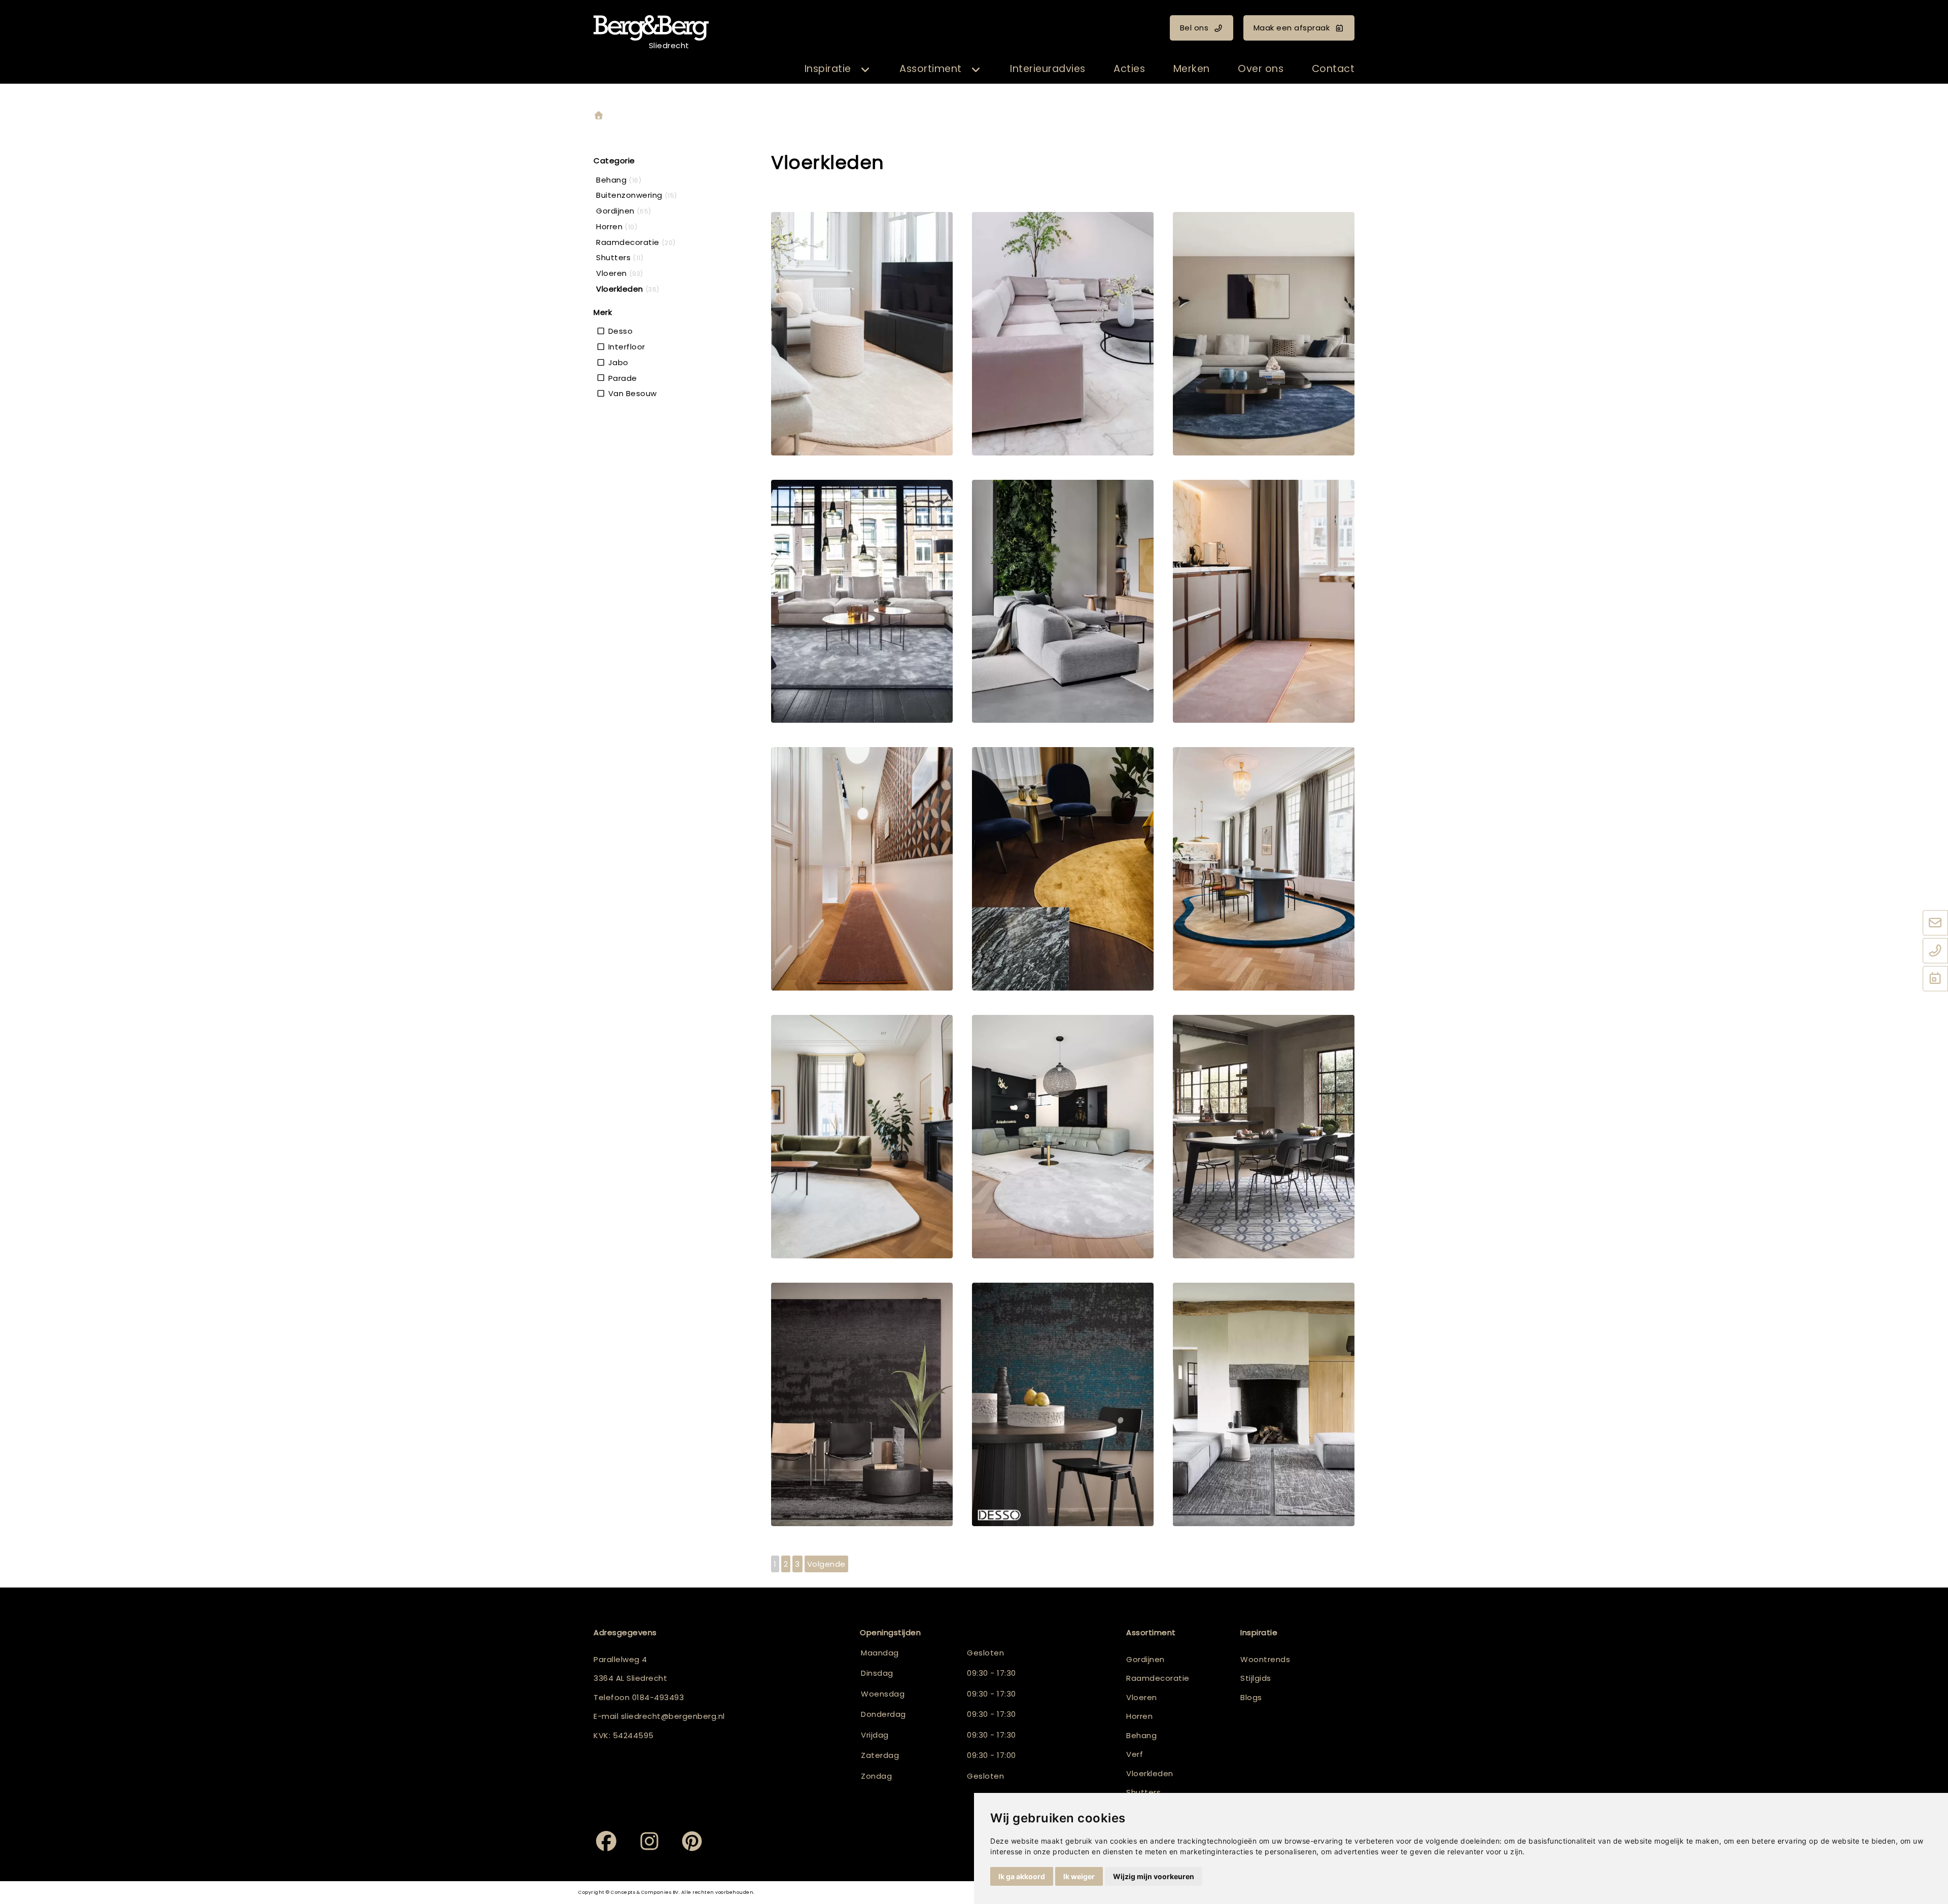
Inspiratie (828, 69)
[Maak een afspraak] (1935, 979)
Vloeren (1142, 1697)
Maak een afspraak (1292, 28)
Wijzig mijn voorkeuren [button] (1154, 1876)
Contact (1333, 69)
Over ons (1261, 69)
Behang (1141, 1735)
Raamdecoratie (1158, 1678)
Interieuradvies (1048, 69)
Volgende (826, 1564)
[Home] (599, 116)
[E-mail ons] (1935, 924)
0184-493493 (658, 1697)
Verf (1135, 1754)
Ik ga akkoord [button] (1022, 1876)
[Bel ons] (1935, 951)
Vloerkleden (1150, 1773)
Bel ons (1194, 28)
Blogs (1251, 1697)
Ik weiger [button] (1079, 1876)
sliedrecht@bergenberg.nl (673, 1716)
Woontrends (1265, 1659)
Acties (1129, 69)
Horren (1139, 1716)
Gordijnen (1145, 1659)
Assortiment (931, 69)
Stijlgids (1256, 1678)
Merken (1192, 69)
